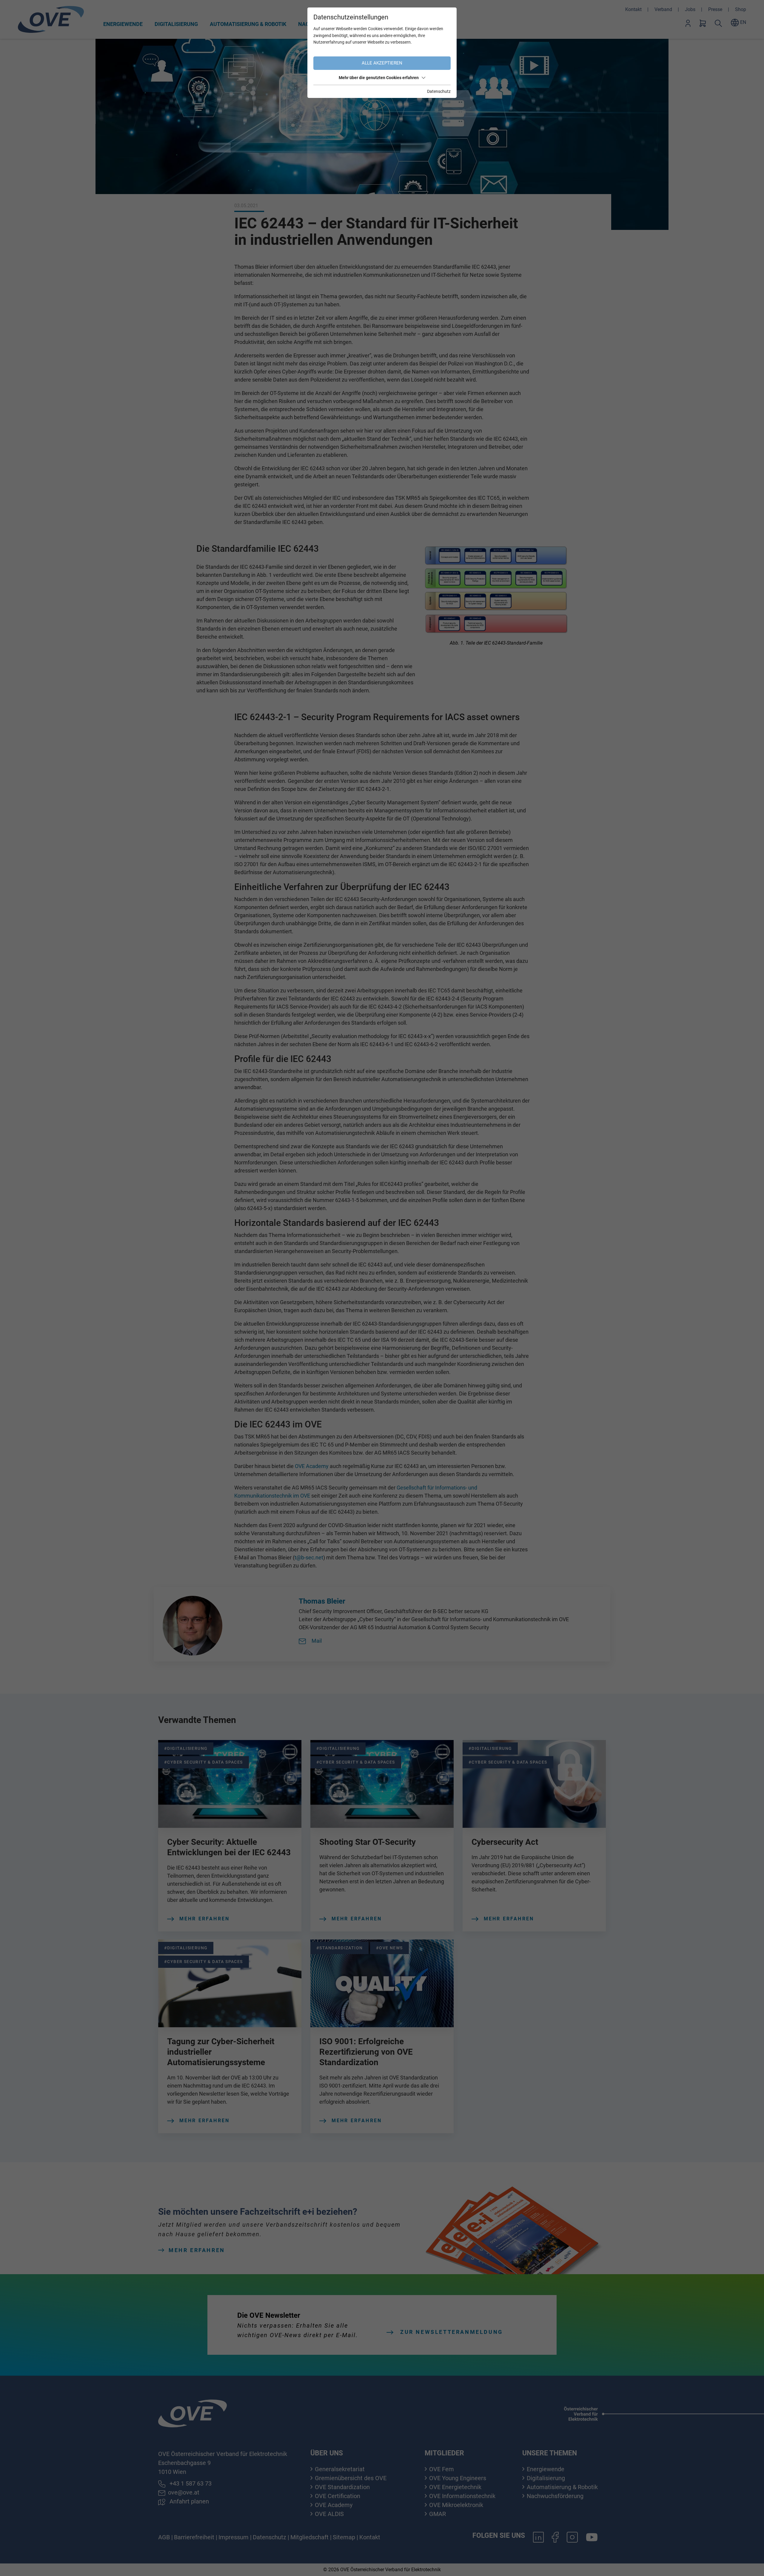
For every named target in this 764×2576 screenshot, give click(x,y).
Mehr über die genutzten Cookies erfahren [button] (379, 78)
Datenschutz (439, 91)
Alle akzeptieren (382, 63)
